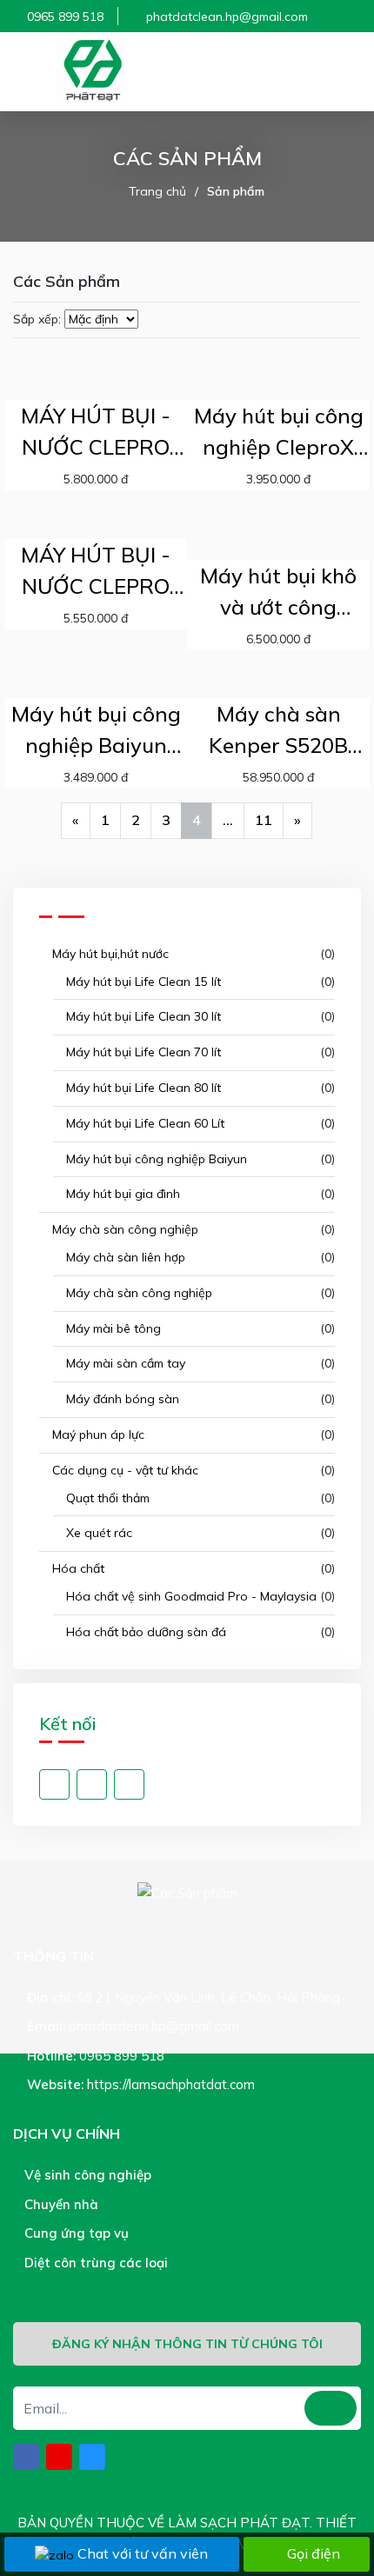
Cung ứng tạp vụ (75, 2233)
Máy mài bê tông (112, 1328)
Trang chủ (157, 191)
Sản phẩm (236, 191)
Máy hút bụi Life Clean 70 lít (142, 1052)
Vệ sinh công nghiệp (86, 2175)
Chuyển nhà (60, 2204)
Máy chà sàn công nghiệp (124, 1229)
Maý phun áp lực (97, 1434)
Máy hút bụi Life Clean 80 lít (142, 1088)
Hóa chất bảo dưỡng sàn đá (144, 1632)
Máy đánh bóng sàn (121, 1399)
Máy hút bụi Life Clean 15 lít (142, 982)
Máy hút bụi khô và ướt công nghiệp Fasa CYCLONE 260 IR (278, 592)
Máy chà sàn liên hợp (124, 1257)
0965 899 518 (65, 17)
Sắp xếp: (37, 319)
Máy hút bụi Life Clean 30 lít (142, 1016)
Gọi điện (314, 2553)
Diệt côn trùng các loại (94, 2263)
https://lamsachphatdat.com (171, 2084)
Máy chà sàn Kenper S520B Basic (278, 731)
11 (264, 820)
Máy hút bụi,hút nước (109, 954)
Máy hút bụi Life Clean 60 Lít (144, 1123)
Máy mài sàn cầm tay (124, 1363)
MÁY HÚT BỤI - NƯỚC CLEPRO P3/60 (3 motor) (96, 572)
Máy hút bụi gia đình (121, 1194)
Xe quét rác (97, 1533)
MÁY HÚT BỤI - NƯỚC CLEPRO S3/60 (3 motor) (96, 433)
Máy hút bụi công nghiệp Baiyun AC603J (96, 731)
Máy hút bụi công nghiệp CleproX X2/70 (279, 433)
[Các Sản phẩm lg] (91, 71)
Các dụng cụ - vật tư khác (124, 1470)
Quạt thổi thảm (106, 1498)
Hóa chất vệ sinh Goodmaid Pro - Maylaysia (190, 1596)
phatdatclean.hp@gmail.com (227, 17)
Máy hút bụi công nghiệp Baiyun (155, 1159)
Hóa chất (77, 1568)
